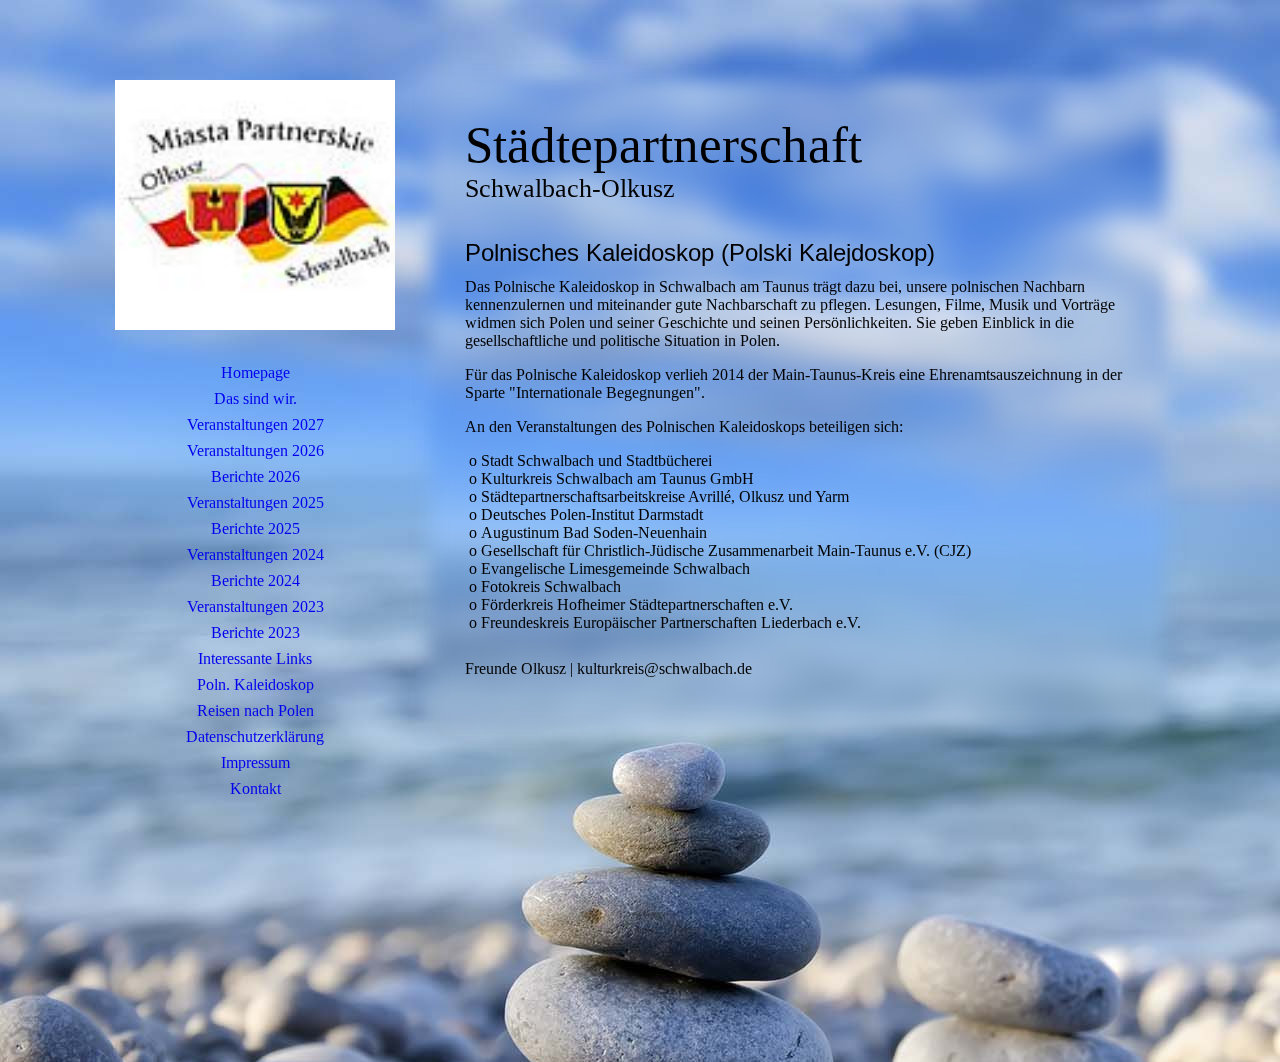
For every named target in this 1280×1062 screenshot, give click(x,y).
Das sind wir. (255, 398)
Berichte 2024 (255, 580)
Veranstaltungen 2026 (255, 450)
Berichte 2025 (255, 528)
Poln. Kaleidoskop (255, 684)
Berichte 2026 (255, 476)
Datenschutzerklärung (255, 736)
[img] (255, 205)
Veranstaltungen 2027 (255, 424)
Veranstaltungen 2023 (255, 606)
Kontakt (255, 788)
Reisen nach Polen (255, 710)
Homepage (255, 372)
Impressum (255, 762)
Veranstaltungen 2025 (255, 502)
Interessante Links (255, 658)
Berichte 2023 (255, 632)
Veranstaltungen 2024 (255, 554)
